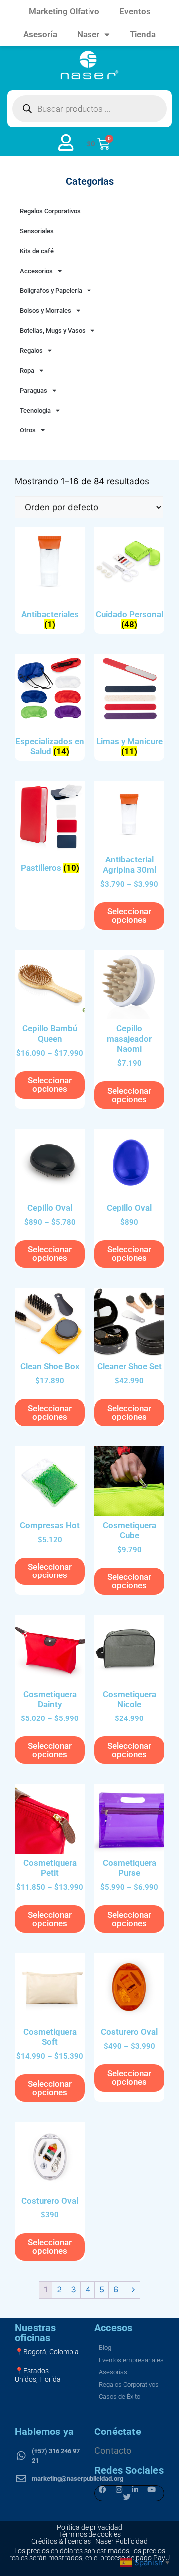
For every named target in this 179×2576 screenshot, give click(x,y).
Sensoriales (37, 231)
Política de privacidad (89, 2527)
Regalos (31, 351)
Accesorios (36, 271)
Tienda (143, 34)
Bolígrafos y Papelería (51, 291)
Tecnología (35, 410)
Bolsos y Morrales (45, 311)
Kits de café (37, 251)
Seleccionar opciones (129, 916)
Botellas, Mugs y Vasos (53, 331)
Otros (28, 430)
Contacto (113, 2451)
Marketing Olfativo (64, 11)
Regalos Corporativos (50, 211)
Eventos (135, 11)
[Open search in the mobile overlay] (89, 109)
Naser (88, 34)
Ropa (27, 370)
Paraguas (34, 390)
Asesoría (40, 34)
